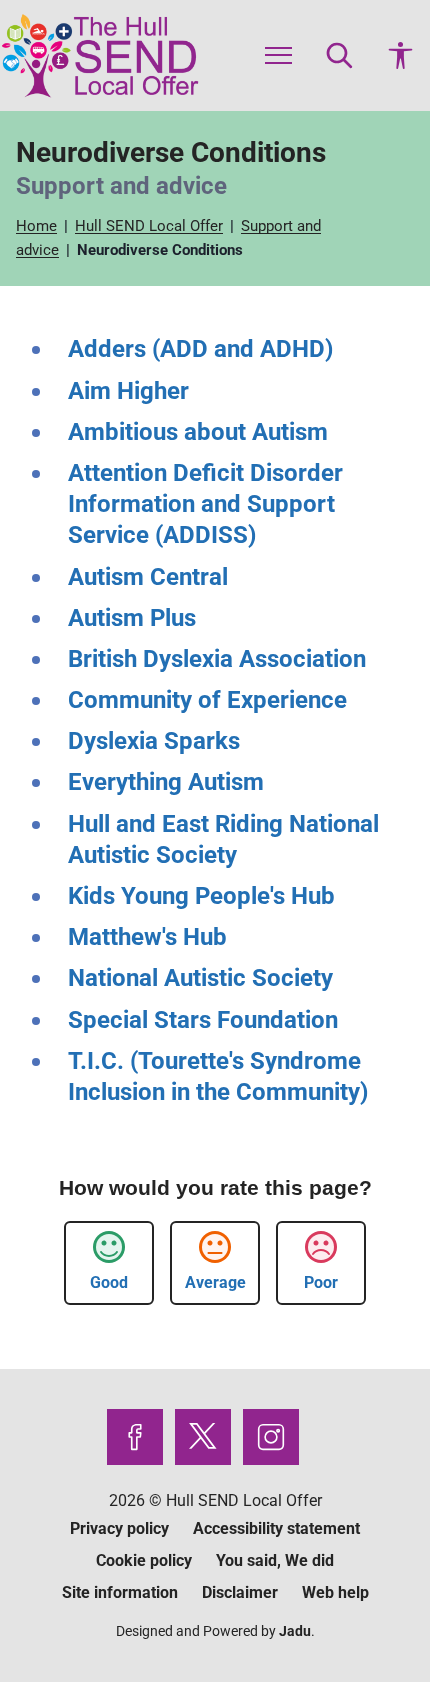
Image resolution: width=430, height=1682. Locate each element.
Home (38, 226)
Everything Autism (166, 782)
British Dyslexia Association (217, 659)
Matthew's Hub (147, 937)
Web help (335, 1592)
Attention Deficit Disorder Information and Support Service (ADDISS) (205, 504)
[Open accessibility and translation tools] (400, 55)
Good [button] (109, 1282)
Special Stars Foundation (203, 1020)
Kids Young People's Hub (201, 896)
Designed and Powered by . (215, 1631)
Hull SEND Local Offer (151, 226)
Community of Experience (207, 700)
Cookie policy (144, 1560)
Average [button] (215, 1282)
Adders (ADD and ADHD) (200, 349)
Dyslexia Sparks (154, 741)
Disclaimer (240, 1592)
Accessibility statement (276, 1528)
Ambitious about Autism (198, 432)
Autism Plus (132, 618)
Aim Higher (128, 391)
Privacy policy (119, 1528)
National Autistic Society (200, 978)
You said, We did (275, 1560)
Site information (120, 1592)
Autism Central (148, 577)
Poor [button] (321, 1282)
